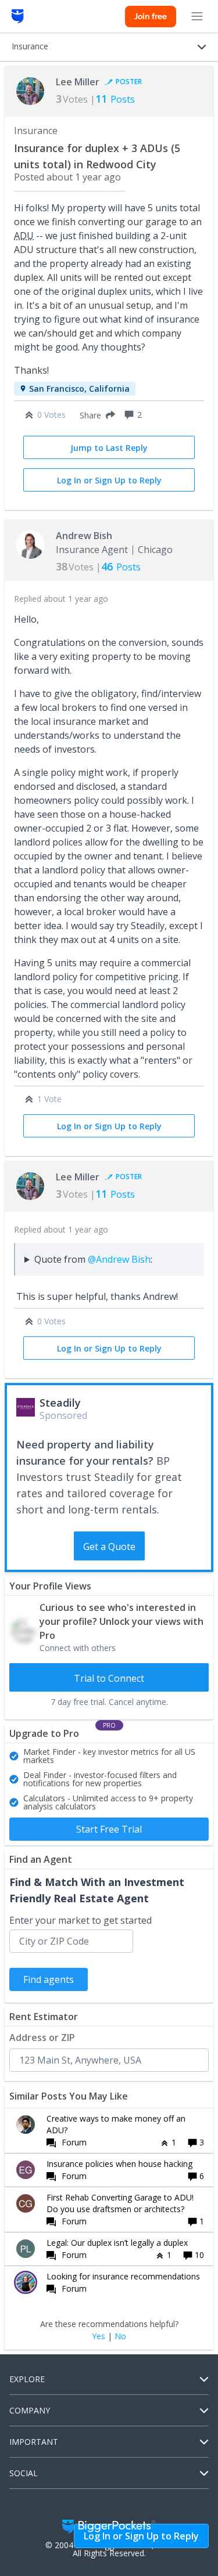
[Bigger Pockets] (18, 16)
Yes (99, 2336)
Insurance (36, 131)
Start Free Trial (109, 1829)
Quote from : (93, 1259)
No (120, 2336)
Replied (61, 599)
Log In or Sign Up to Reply (109, 480)
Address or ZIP (42, 2037)
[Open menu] (197, 16)
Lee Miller (78, 82)
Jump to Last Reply (109, 448)
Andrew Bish (84, 536)
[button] (95, 415)
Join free (151, 16)
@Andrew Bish (119, 1259)
